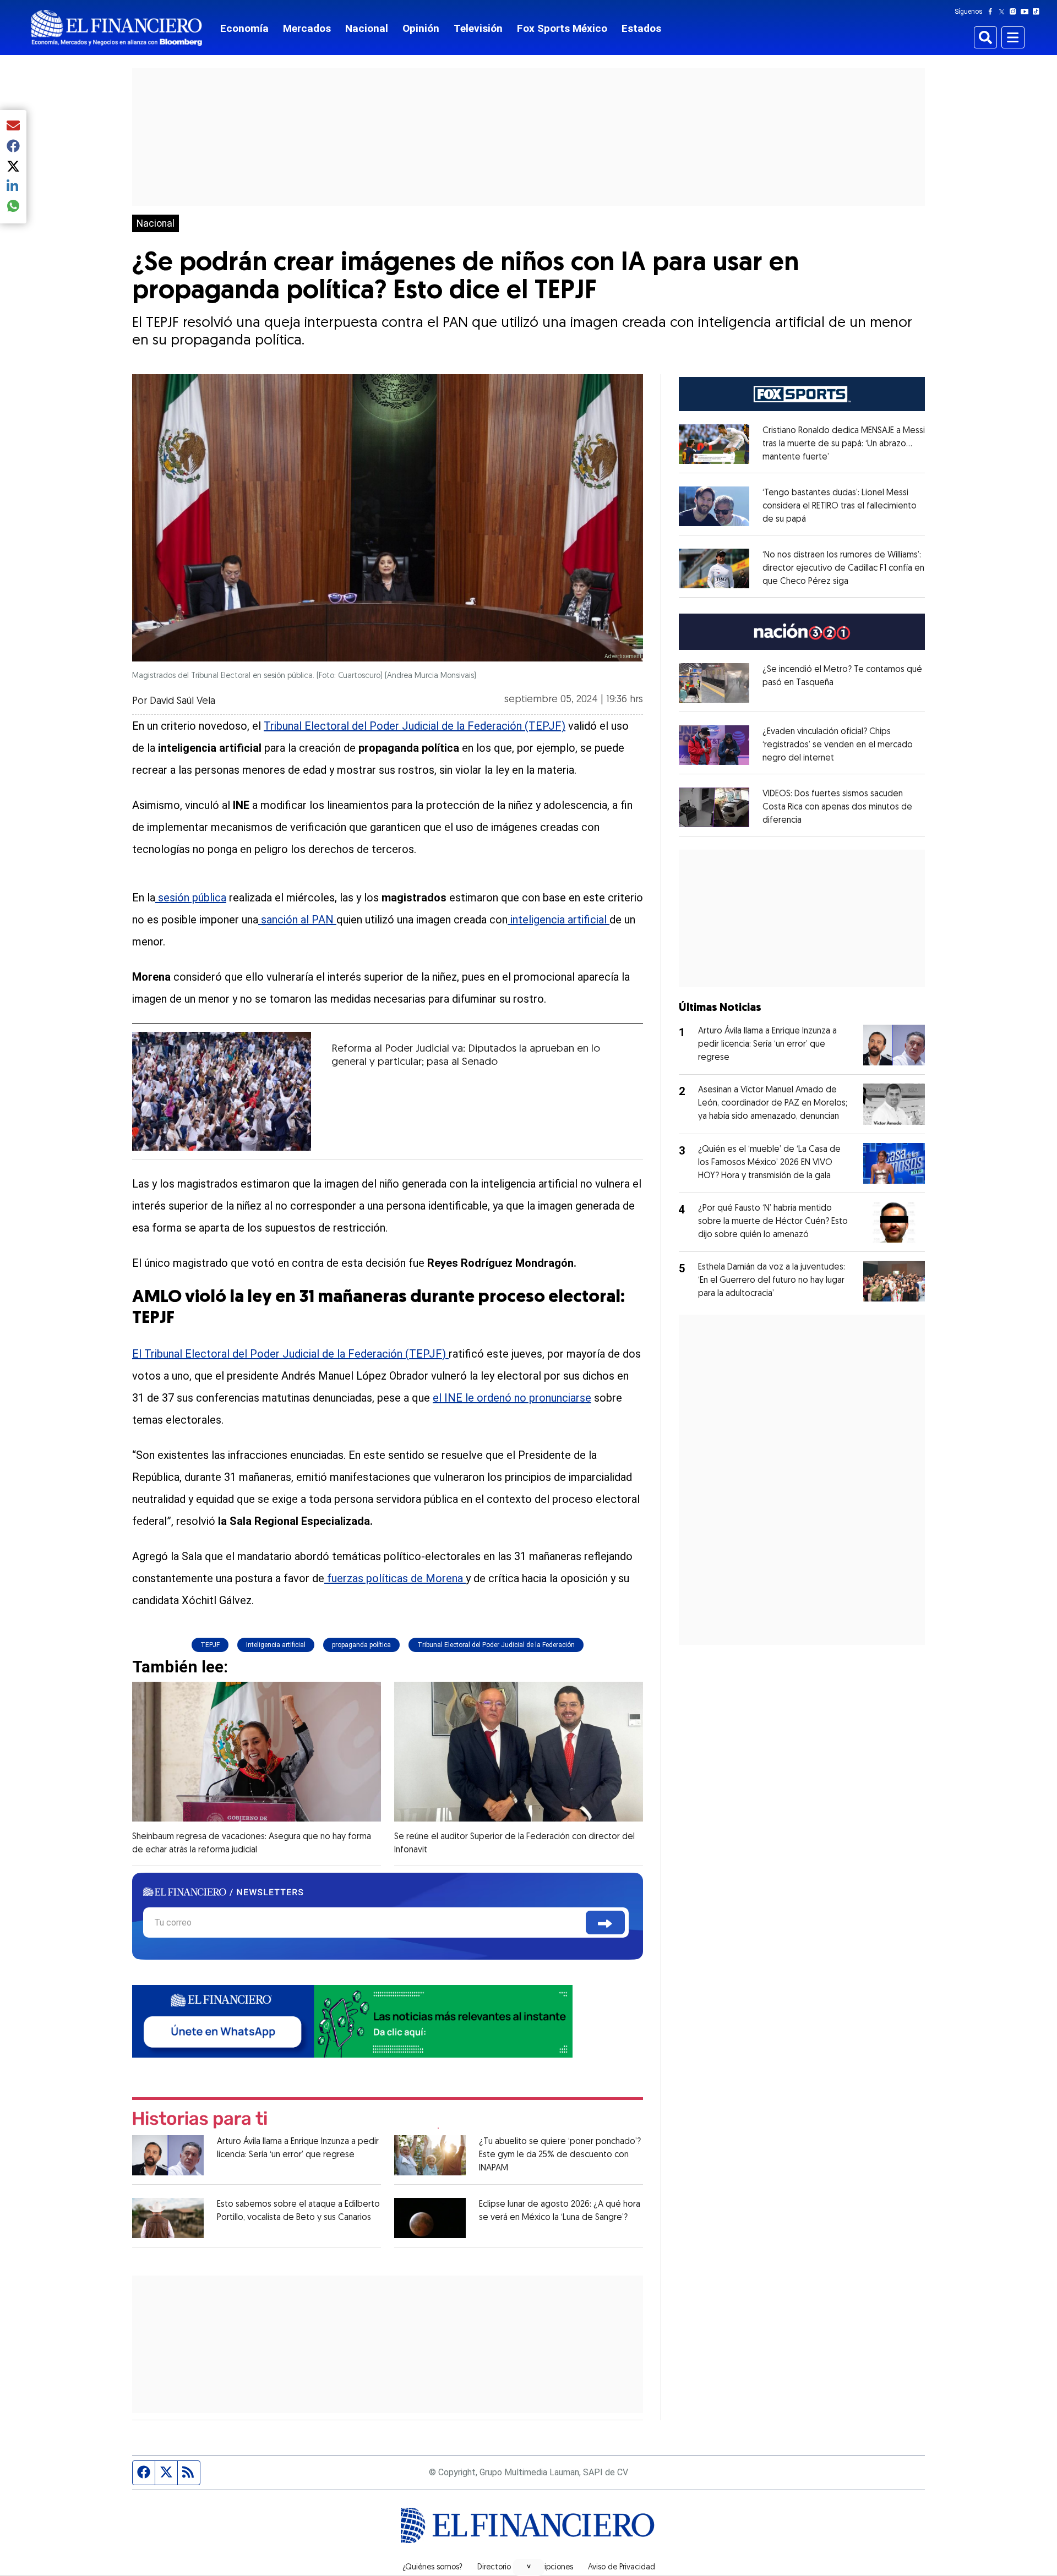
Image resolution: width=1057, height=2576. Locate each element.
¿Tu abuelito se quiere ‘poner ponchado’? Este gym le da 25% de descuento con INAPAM (560, 2155)
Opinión (421, 28)
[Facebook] (993, 12)
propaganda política (361, 1645)
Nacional (367, 28)
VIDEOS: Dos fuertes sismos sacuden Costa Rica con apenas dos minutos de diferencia (837, 807)
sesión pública (191, 898)
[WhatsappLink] (352, 2020)
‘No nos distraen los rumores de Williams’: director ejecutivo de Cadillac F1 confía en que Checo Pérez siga (843, 568)
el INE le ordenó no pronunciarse (512, 1398)
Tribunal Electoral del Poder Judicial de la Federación (496, 1645)
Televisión (478, 28)
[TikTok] (1038, 12)
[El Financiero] (117, 28)
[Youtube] (1027, 12)
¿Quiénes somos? (432, 2568)
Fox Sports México (562, 28)
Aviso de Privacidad (622, 2568)
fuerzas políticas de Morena (395, 1578)
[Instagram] (1015, 12)
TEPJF (210, 1645)
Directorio (494, 2568)
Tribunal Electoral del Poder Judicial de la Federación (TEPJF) (415, 726)
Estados (641, 28)
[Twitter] (1004, 12)
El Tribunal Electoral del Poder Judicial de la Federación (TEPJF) (290, 1354)
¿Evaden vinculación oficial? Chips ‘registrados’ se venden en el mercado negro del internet (838, 745)
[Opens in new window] (714, 444)
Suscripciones (549, 2568)
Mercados (307, 28)
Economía (244, 28)
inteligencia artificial (559, 920)
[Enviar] (605, 1923)
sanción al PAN (297, 920)
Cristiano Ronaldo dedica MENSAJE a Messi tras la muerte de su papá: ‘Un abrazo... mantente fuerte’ (844, 444)
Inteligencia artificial (276, 1645)
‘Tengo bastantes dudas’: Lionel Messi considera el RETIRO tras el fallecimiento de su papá (840, 506)
